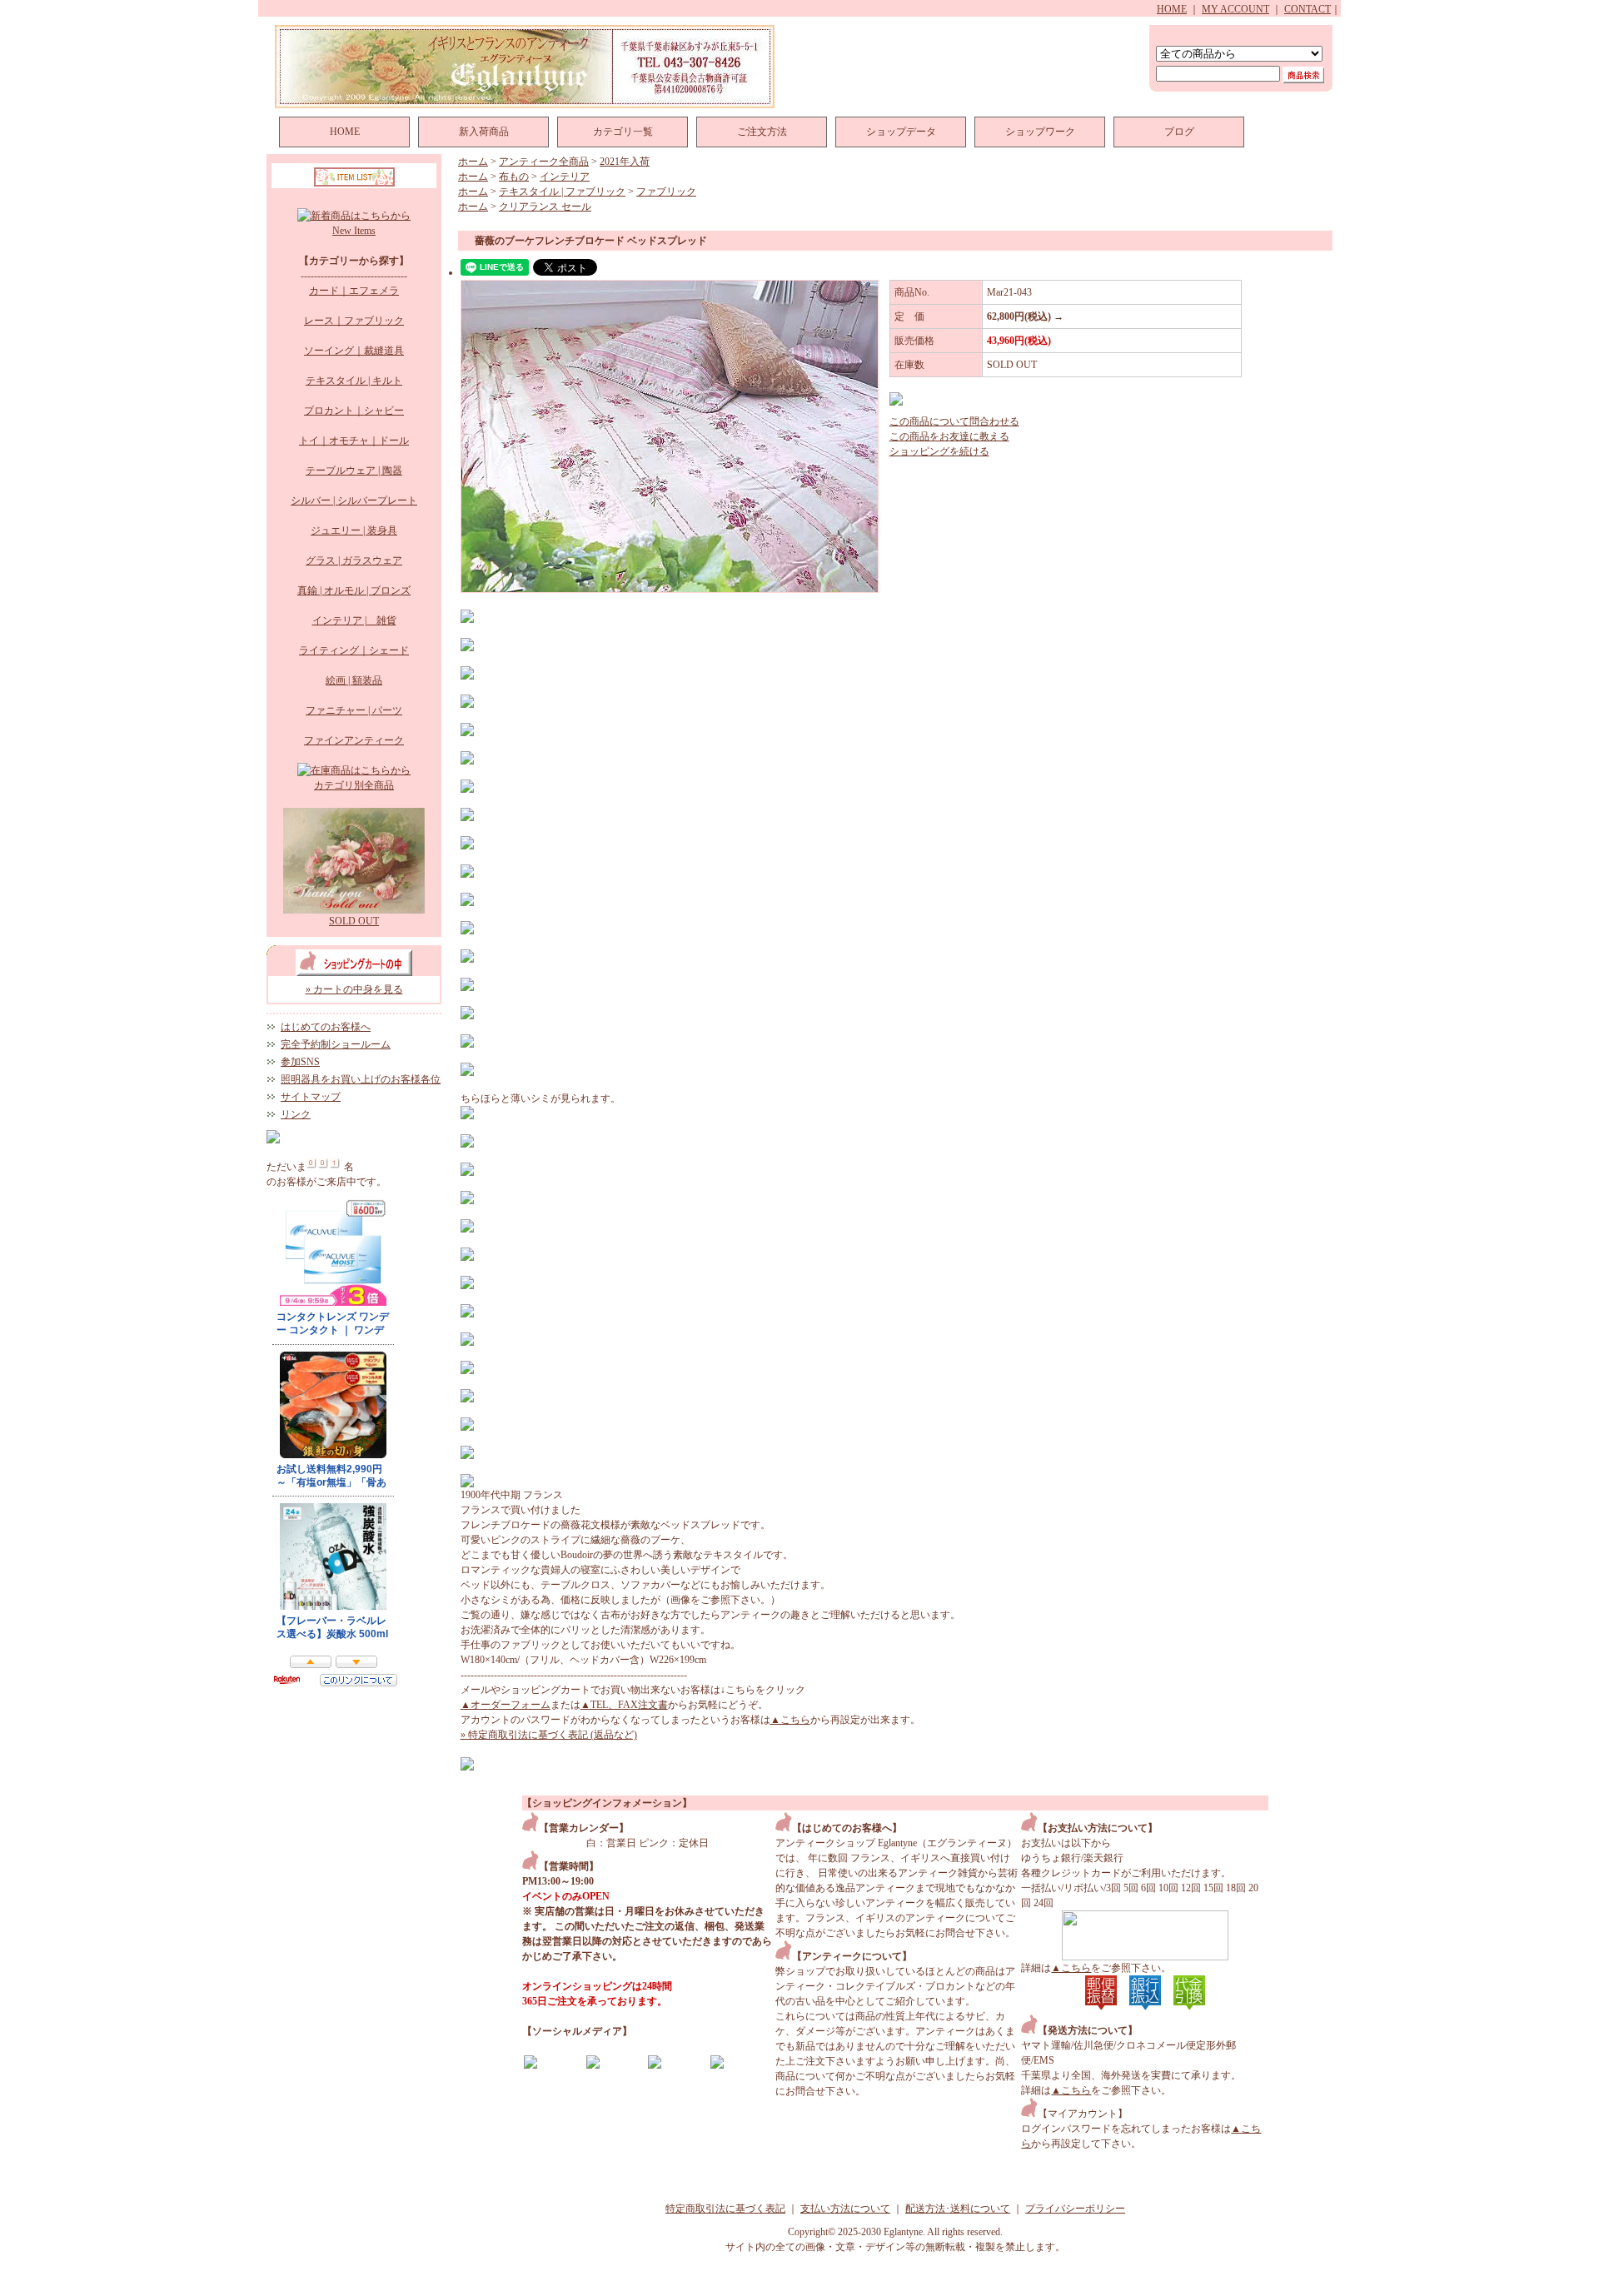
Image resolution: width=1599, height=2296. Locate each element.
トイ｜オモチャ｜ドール (354, 441)
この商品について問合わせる (954, 421)
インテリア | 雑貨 (354, 620)
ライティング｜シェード (354, 650)
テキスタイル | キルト (354, 381)
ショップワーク (1040, 132)
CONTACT (1308, 9)
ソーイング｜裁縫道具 (354, 351)
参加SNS (300, 1062)
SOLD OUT (354, 921)
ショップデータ (901, 132)
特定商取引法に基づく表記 (725, 2209)
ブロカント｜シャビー (354, 411)
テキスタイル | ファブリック (562, 192)
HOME (1172, 9)
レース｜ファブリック (354, 321)
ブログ (1179, 132)
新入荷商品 (484, 132)
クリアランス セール (545, 207)
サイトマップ (311, 1097)
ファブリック (666, 192)
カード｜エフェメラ (354, 291)
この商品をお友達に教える (949, 436)
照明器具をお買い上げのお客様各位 (361, 1079)
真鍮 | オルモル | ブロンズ (354, 590)
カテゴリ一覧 (623, 132)
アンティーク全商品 (544, 162)
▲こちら (790, 1720)
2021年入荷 (625, 162)
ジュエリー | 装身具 (354, 530)
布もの (514, 177)
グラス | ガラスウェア (354, 560)
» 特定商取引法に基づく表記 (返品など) (549, 1735)
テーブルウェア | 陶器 (354, 471)
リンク (296, 1114)
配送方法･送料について (958, 2209)
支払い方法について (845, 2209)
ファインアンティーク (354, 740)
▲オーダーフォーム (506, 1705)
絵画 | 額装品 (354, 680)
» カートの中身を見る (354, 989)
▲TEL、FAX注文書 (624, 1705)
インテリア (565, 177)
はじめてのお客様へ (326, 1027)
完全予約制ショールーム (336, 1044)
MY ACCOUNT (1235, 9)
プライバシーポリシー (1075, 2209)
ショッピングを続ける (939, 451)
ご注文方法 (762, 132)
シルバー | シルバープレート (354, 501)
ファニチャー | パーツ (354, 710)
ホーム (473, 162)
